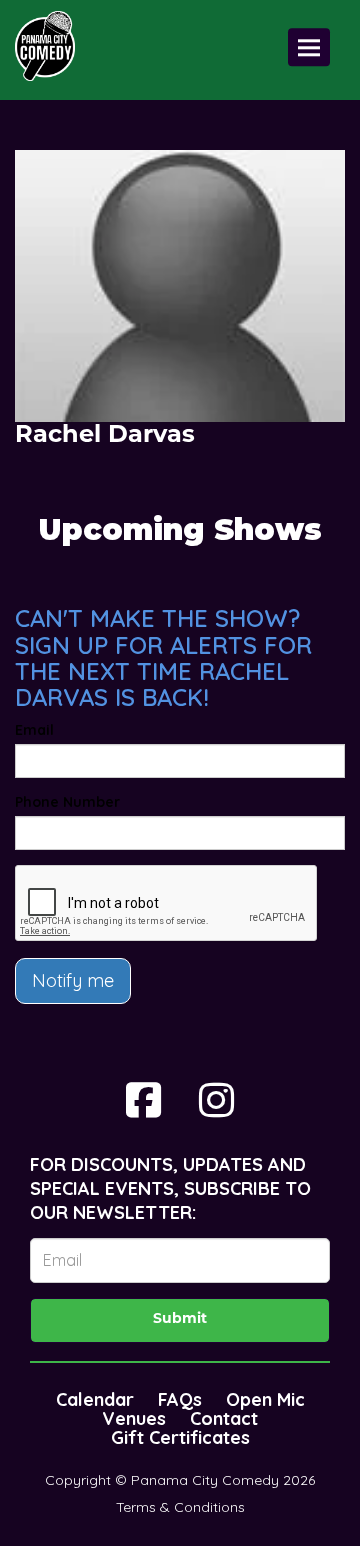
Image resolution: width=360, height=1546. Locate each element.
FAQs (180, 1399)
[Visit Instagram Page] (216, 1100)
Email (34, 730)
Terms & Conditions (180, 1507)
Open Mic (265, 1399)
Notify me (73, 980)
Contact (224, 1418)
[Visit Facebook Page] (143, 1100)
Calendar (95, 1399)
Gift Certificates (180, 1437)
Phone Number (67, 802)
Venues (134, 1418)
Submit (180, 1319)
